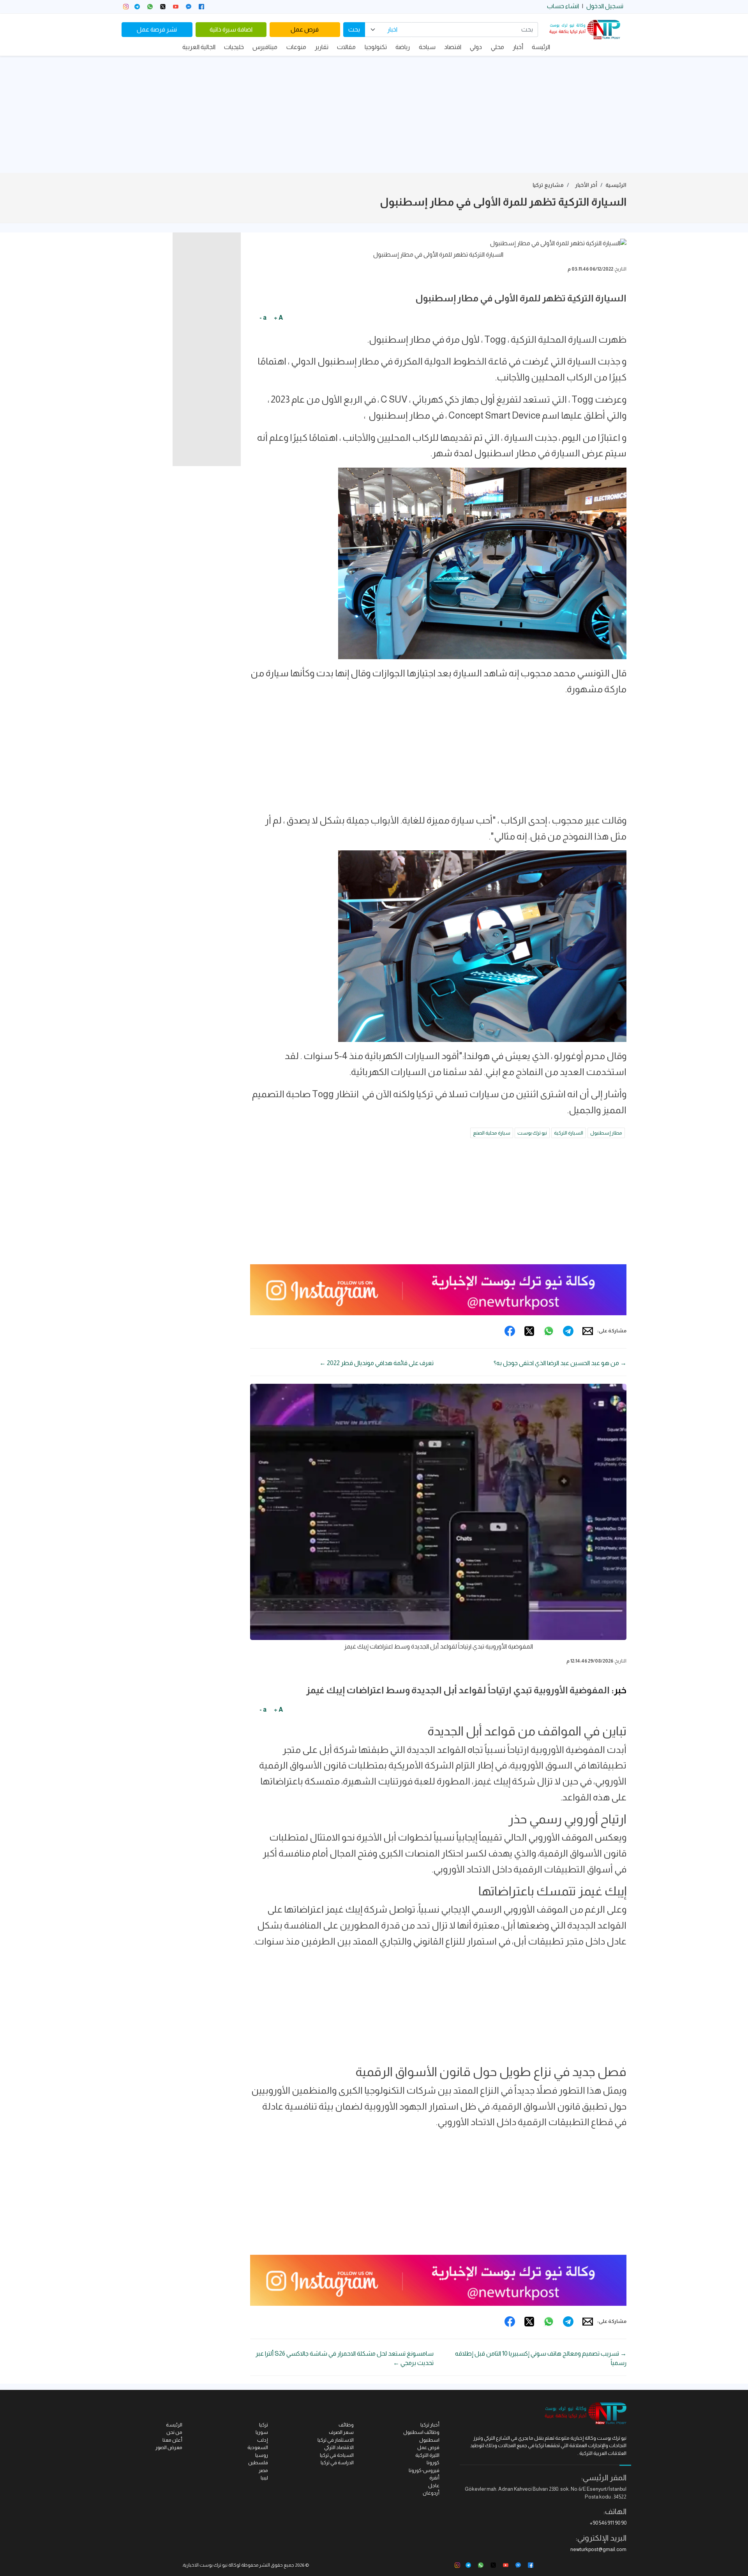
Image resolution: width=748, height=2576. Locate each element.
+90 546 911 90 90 (608, 2523)
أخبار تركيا (430, 2425)
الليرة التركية (427, 2455)
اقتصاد (453, 47)
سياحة (427, 47)
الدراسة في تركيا (337, 2463)
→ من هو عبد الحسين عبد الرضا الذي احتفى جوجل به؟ (560, 1363)
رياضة (403, 47)
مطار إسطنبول (606, 1133)
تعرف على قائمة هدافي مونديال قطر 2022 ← (377, 1363)
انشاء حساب (563, 6)
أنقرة (434, 2478)
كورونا (433, 2463)
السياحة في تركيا (337, 2455)
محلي (497, 47)
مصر (263, 2470)
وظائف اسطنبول (421, 2432)
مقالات (346, 47)
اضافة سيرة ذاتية (231, 29)
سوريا (262, 2432)
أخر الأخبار (586, 185)
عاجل (434, 2485)
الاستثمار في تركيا (336, 2440)
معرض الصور (169, 2447)
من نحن (174, 2432)
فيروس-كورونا (424, 2470)
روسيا (262, 2455)
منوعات (296, 47)
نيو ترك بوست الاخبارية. (205, 2565)
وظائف (346, 2425)
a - (263, 318)
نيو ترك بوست (532, 1133)
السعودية (258, 2447)
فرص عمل (305, 29)
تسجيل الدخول (605, 6)
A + (278, 318)
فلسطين (258, 2463)
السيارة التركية (569, 1133)
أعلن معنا (172, 2440)
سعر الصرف (341, 2432)
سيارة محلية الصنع (492, 1133)
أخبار (518, 47)
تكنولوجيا (376, 47)
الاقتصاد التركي (339, 2447)
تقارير (322, 47)
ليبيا (264, 2478)
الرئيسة (541, 47)
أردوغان (431, 2493)
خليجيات (234, 47)
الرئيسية (616, 185)
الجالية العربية (199, 47)
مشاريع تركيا (548, 185)
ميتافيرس (265, 47)
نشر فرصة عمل (157, 29)
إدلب (263, 2440)
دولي (476, 47)
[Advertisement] (374, 114)
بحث (354, 29)
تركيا (264, 2425)
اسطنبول (429, 2440)
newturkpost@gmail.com (598, 2549)
